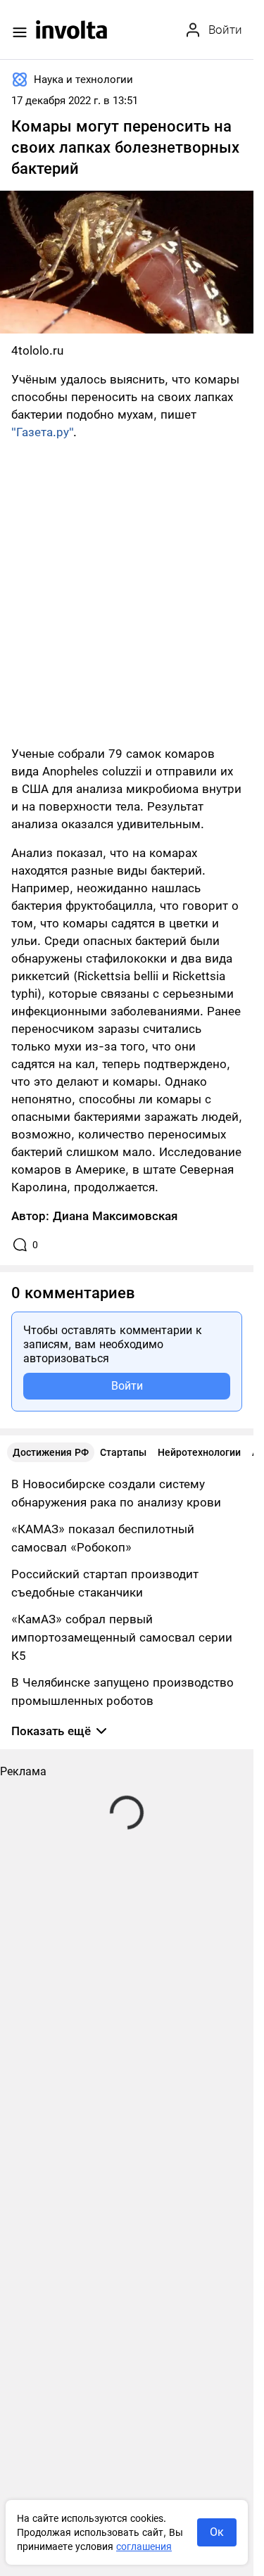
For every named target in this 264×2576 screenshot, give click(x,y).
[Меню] (20, 32)
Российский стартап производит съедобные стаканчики (105, 1583)
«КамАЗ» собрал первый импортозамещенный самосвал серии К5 (122, 1637)
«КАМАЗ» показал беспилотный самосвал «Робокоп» (103, 1538)
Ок (217, 2532)
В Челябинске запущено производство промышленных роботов (122, 1692)
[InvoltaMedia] (71, 30)
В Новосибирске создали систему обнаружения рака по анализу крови (116, 1493)
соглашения (144, 2546)
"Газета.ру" (42, 432)
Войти (127, 1386)
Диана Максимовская (115, 1216)
